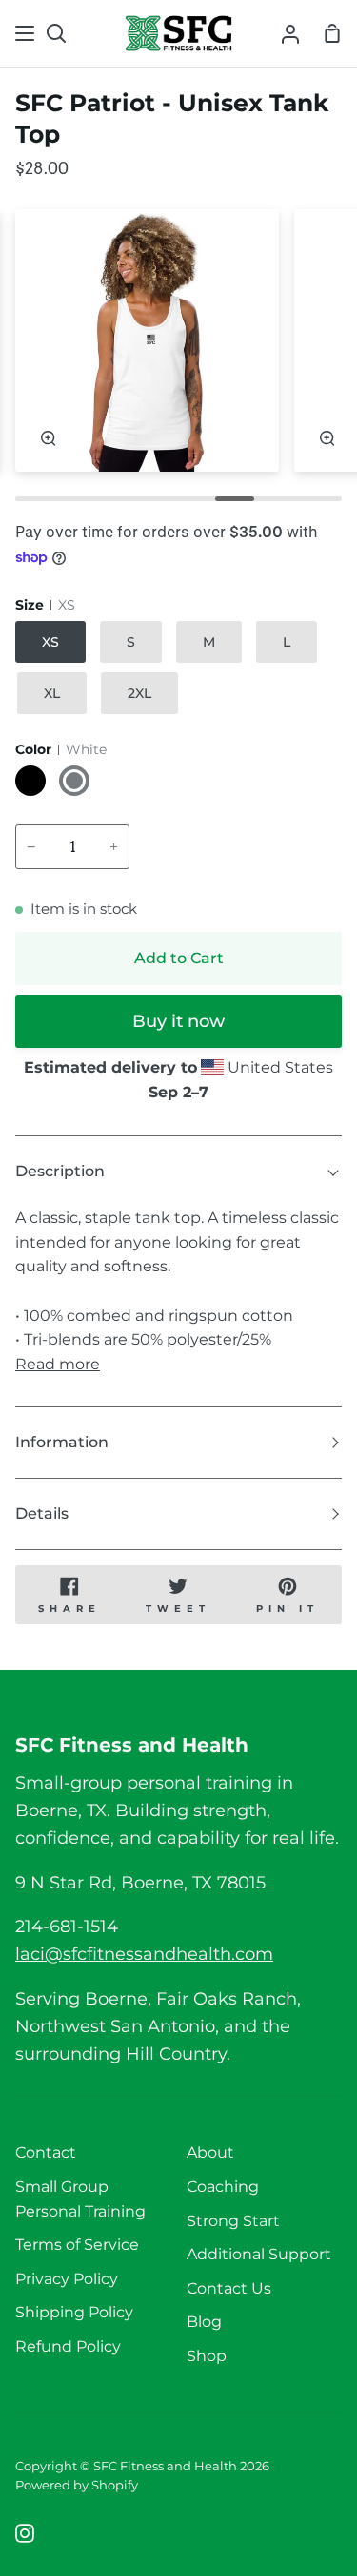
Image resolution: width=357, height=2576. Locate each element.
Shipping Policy (74, 2312)
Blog (204, 2322)
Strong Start (233, 2221)
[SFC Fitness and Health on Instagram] (25, 2533)
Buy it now (178, 1021)
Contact (46, 2152)
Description (60, 1171)
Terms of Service (77, 2245)
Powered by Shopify (77, 2485)
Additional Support (259, 2254)
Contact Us (229, 2288)
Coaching (223, 2187)
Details (42, 1513)
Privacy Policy (67, 2279)
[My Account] (290, 33)
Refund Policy (68, 2346)
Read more (58, 1364)
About (210, 2152)
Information (62, 1442)
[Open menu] (26, 33)
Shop (207, 2356)
